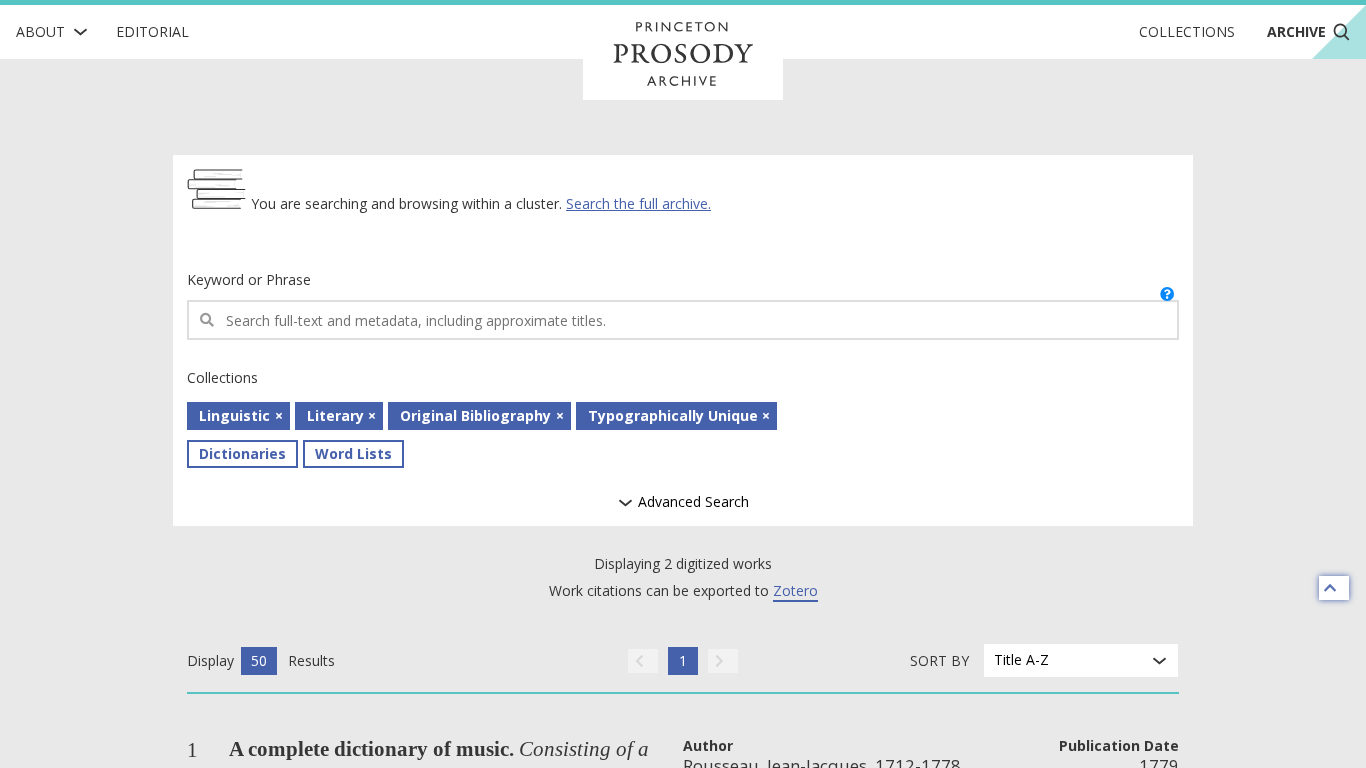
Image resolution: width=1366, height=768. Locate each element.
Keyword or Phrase (249, 279)
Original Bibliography (475, 415)
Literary (335, 415)
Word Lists (353, 453)
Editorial (152, 31)
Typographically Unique (673, 415)
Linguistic (234, 415)
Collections (1187, 31)
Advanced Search (691, 502)
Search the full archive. (638, 203)
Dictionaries (242, 453)
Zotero (795, 590)
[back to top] (1334, 588)
